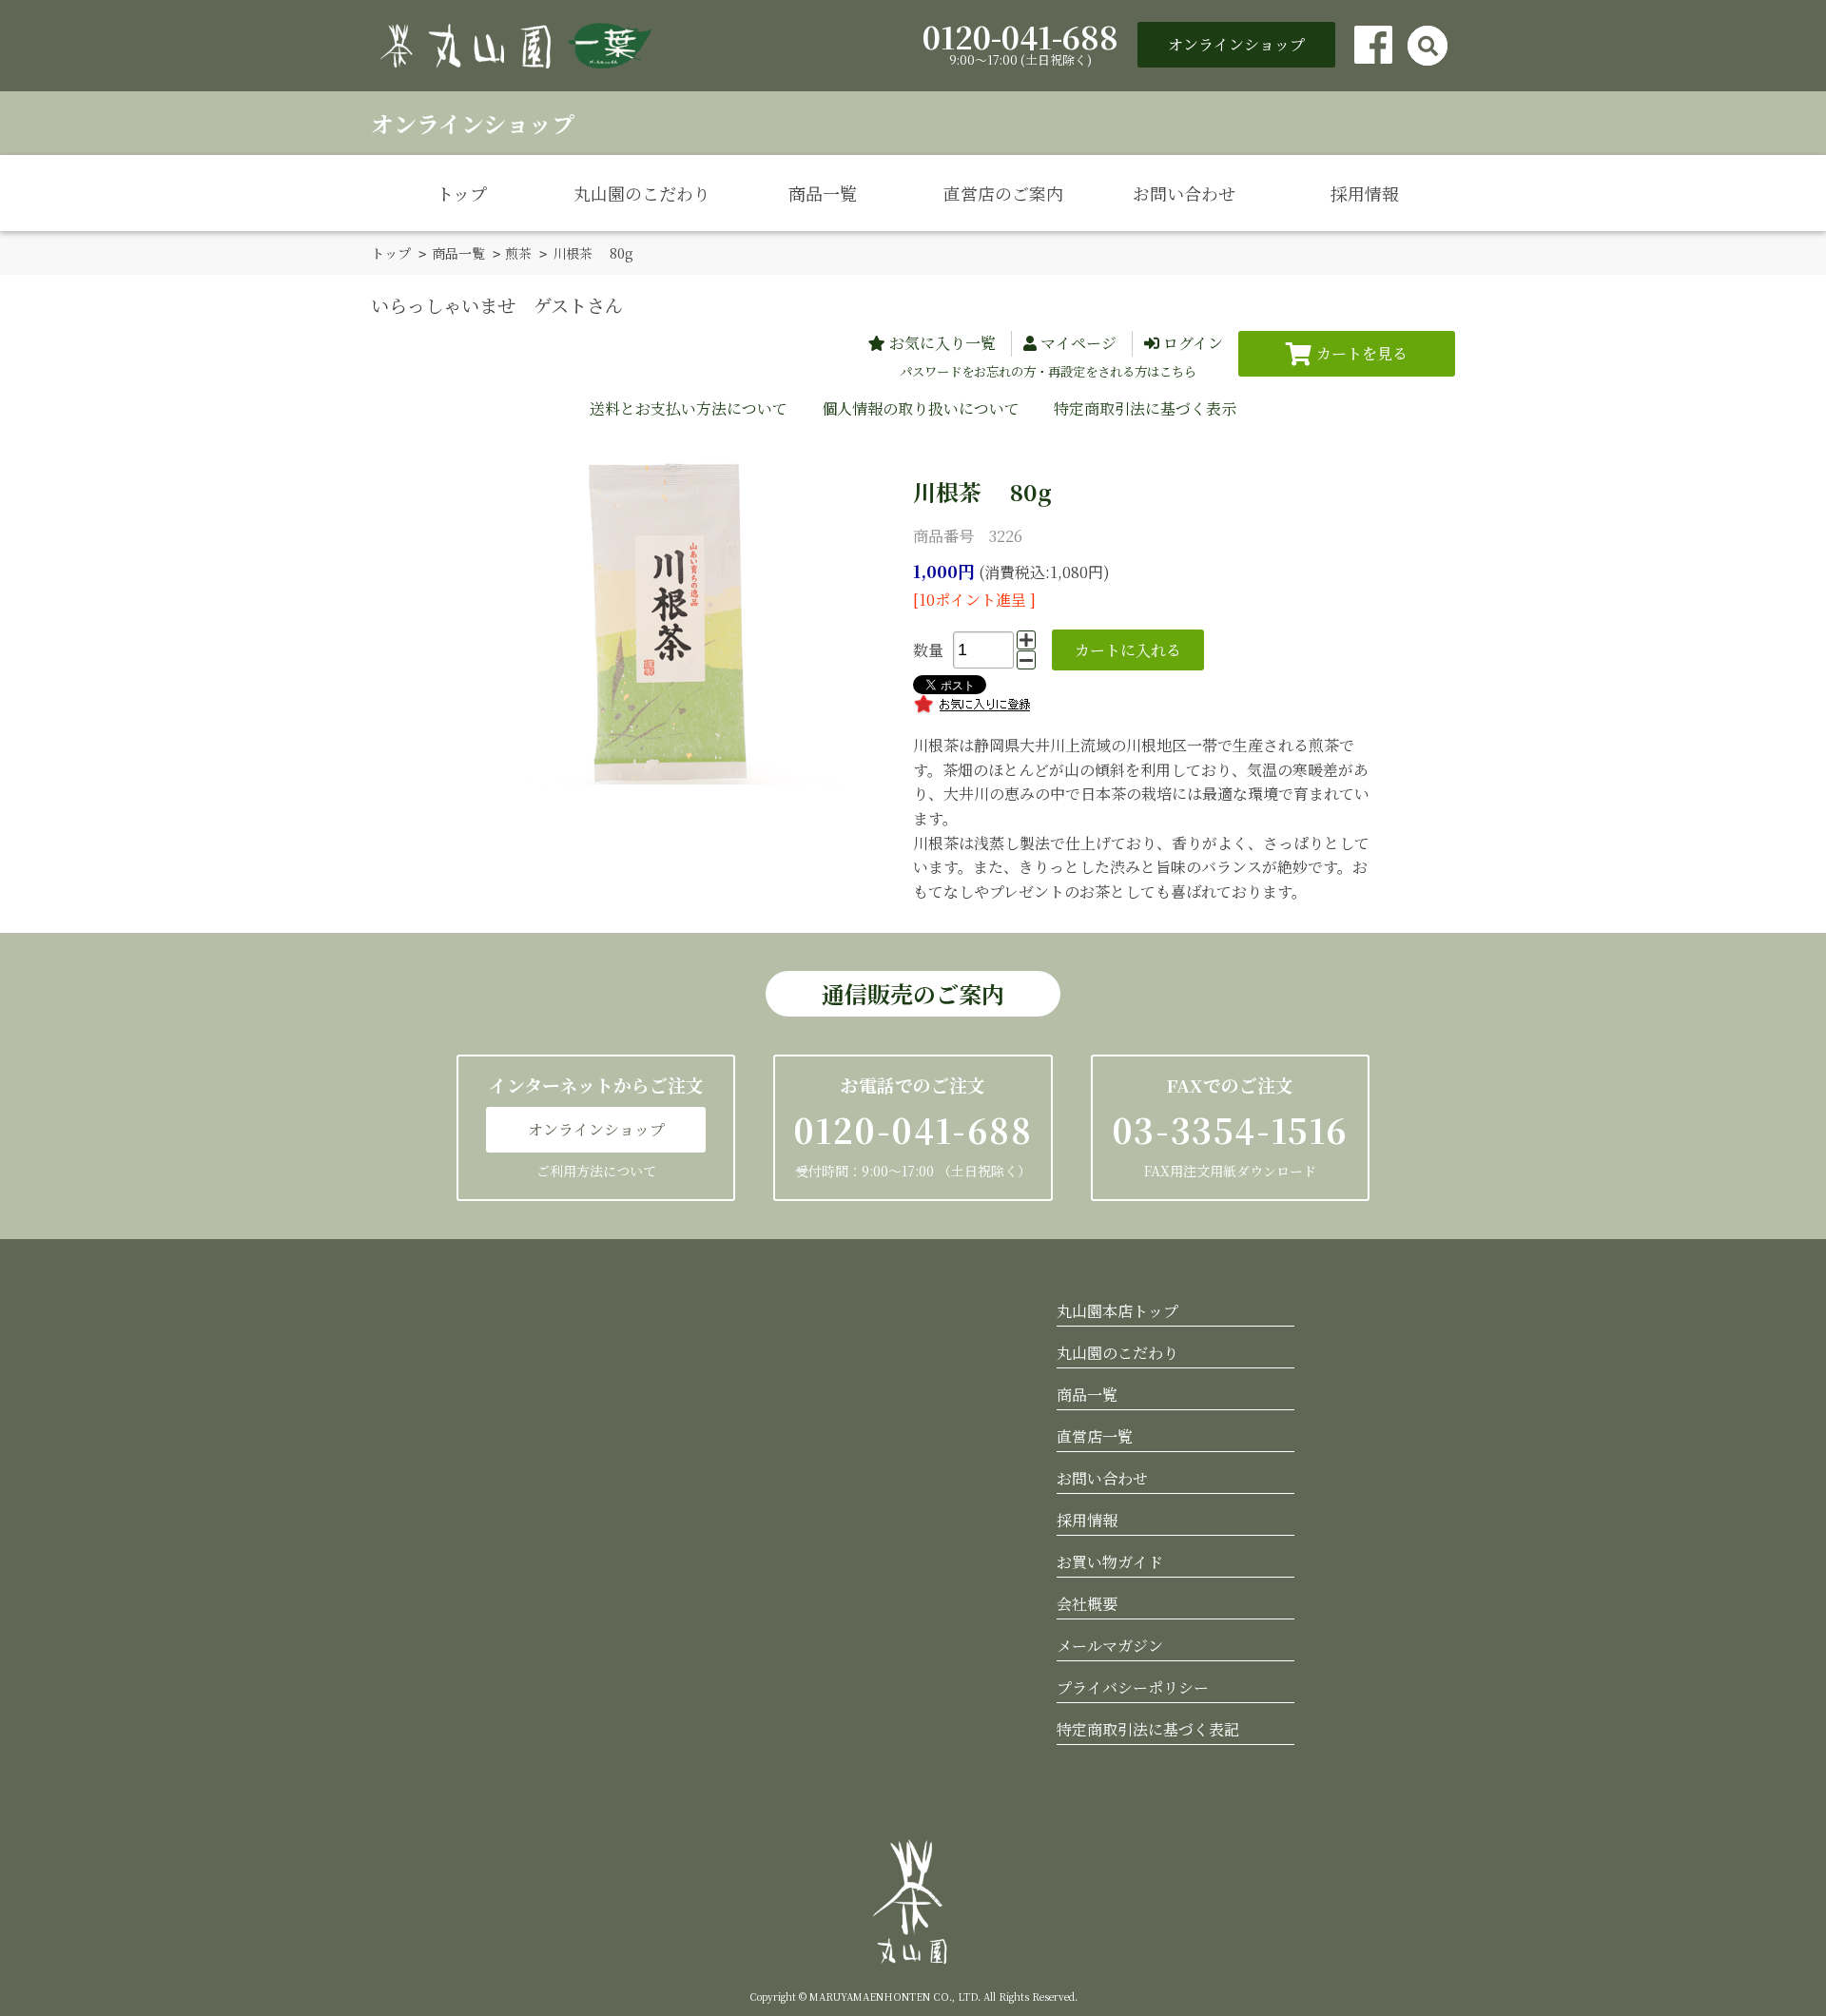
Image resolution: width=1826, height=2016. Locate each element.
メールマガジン (1110, 1646)
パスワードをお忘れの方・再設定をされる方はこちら (1048, 371)
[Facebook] (1373, 45)
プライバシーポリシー (1133, 1687)
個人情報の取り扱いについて (921, 408)
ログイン (1193, 343)
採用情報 (1365, 193)
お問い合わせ (1184, 193)
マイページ (1078, 343)
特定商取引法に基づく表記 (1148, 1729)
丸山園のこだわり (642, 193)
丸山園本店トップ (1117, 1311)
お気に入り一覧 (942, 343)
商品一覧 (823, 193)
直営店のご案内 (1003, 193)
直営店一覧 (1095, 1436)
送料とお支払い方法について (689, 408)
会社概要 (1087, 1604)
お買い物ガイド (1110, 1562)
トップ (462, 193)
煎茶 (518, 253)
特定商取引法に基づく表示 (1145, 408)
